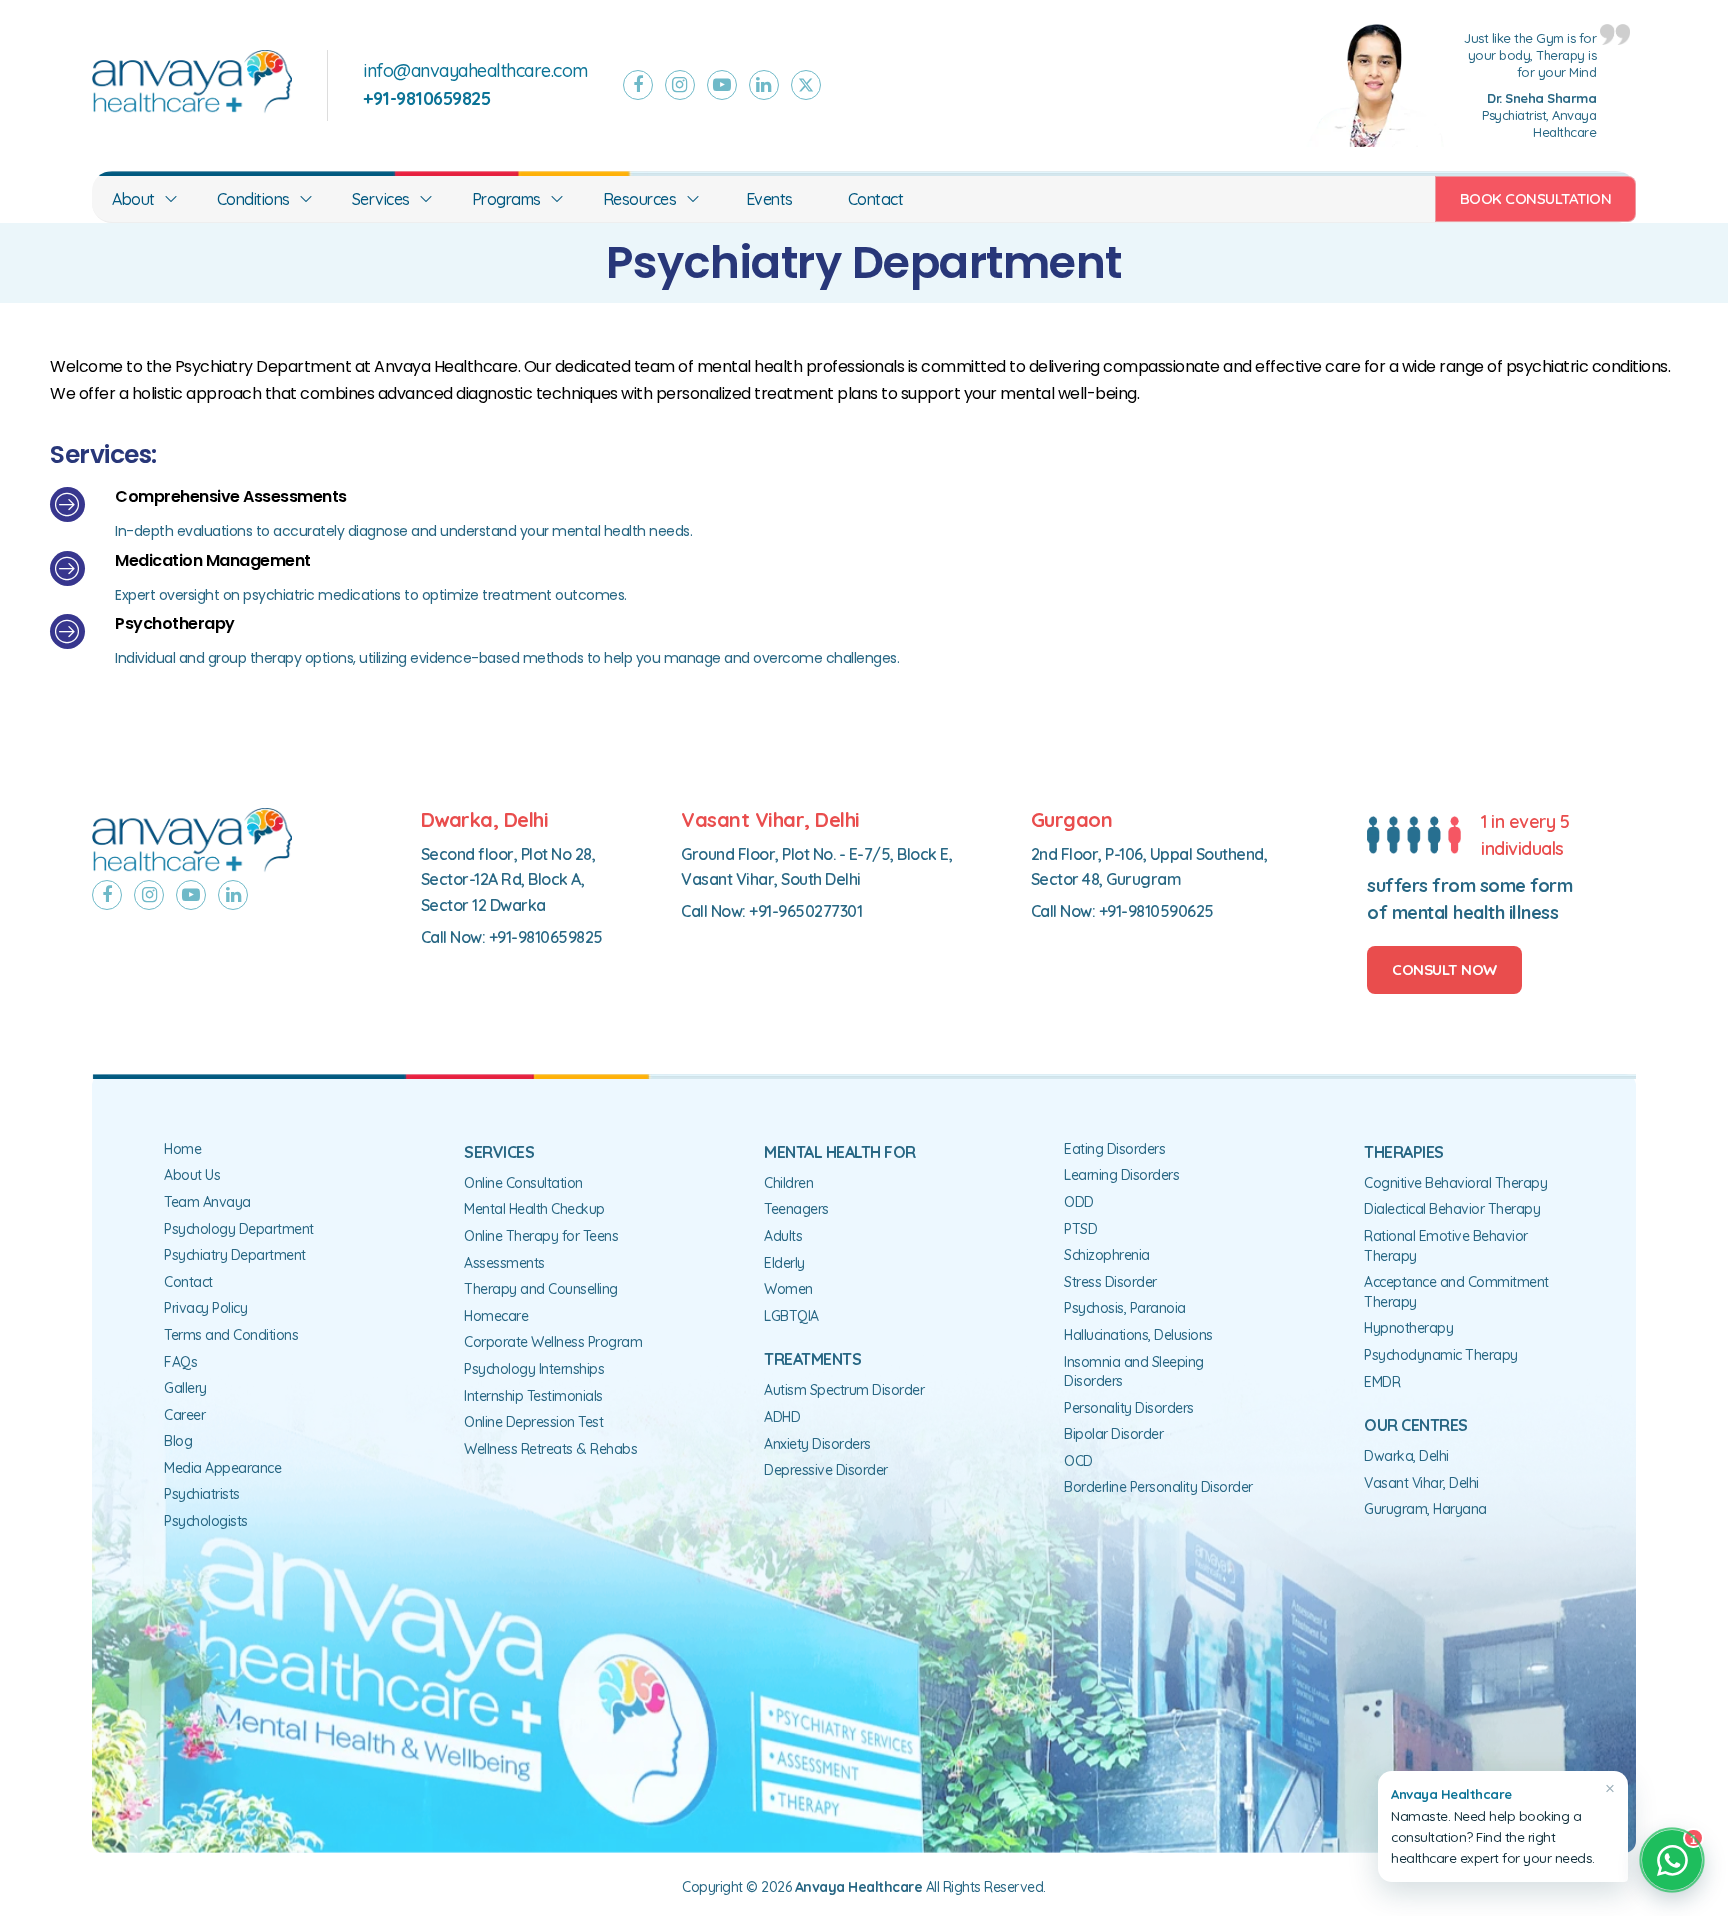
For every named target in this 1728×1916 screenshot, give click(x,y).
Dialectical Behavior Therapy (1452, 1209)
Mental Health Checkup (534, 1209)
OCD (1078, 1461)
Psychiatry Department (235, 1255)
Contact (876, 199)
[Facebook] (638, 85)
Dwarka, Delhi (1406, 1456)
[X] (806, 85)
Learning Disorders (1121, 1175)
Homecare (496, 1316)
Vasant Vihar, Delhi (1421, 1483)
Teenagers (796, 1209)
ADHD (782, 1417)
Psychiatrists (202, 1494)
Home (182, 1149)
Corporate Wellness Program (553, 1342)
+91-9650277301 (805, 911)
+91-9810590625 (1156, 911)
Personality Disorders (1129, 1408)
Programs (506, 199)
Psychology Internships (534, 1369)
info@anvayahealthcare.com (475, 70)
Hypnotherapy (1408, 1328)
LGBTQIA (791, 1316)
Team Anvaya (207, 1202)
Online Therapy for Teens (541, 1236)
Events (769, 199)
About (133, 199)
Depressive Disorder (826, 1470)
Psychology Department (239, 1229)
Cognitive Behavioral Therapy (1455, 1183)
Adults (783, 1236)
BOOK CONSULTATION (1536, 198)
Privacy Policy (205, 1308)
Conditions (253, 199)
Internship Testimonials (533, 1396)
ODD (1079, 1202)
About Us (192, 1175)
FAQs (180, 1362)
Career (184, 1415)
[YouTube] (722, 85)
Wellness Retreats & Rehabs (550, 1449)
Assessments (504, 1263)
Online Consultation (523, 1183)
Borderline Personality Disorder (1158, 1487)
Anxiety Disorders (817, 1444)
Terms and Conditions (231, 1335)
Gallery (185, 1388)
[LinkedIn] (764, 85)
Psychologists (206, 1521)
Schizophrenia (1107, 1255)
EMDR (1382, 1382)
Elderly (784, 1263)
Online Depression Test (533, 1422)
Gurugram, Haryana (1425, 1509)
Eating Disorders (1114, 1149)
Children (788, 1183)
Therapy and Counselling (541, 1289)
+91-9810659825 (546, 937)
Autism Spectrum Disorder (844, 1390)
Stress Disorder (1110, 1282)
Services (381, 199)
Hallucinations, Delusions (1138, 1335)
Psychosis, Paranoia (1125, 1308)
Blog (178, 1441)
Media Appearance (222, 1468)
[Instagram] (680, 85)
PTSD (1080, 1229)
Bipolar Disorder (1113, 1434)
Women (788, 1289)
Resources (640, 199)
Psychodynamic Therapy (1441, 1355)
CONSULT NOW (1444, 969)
